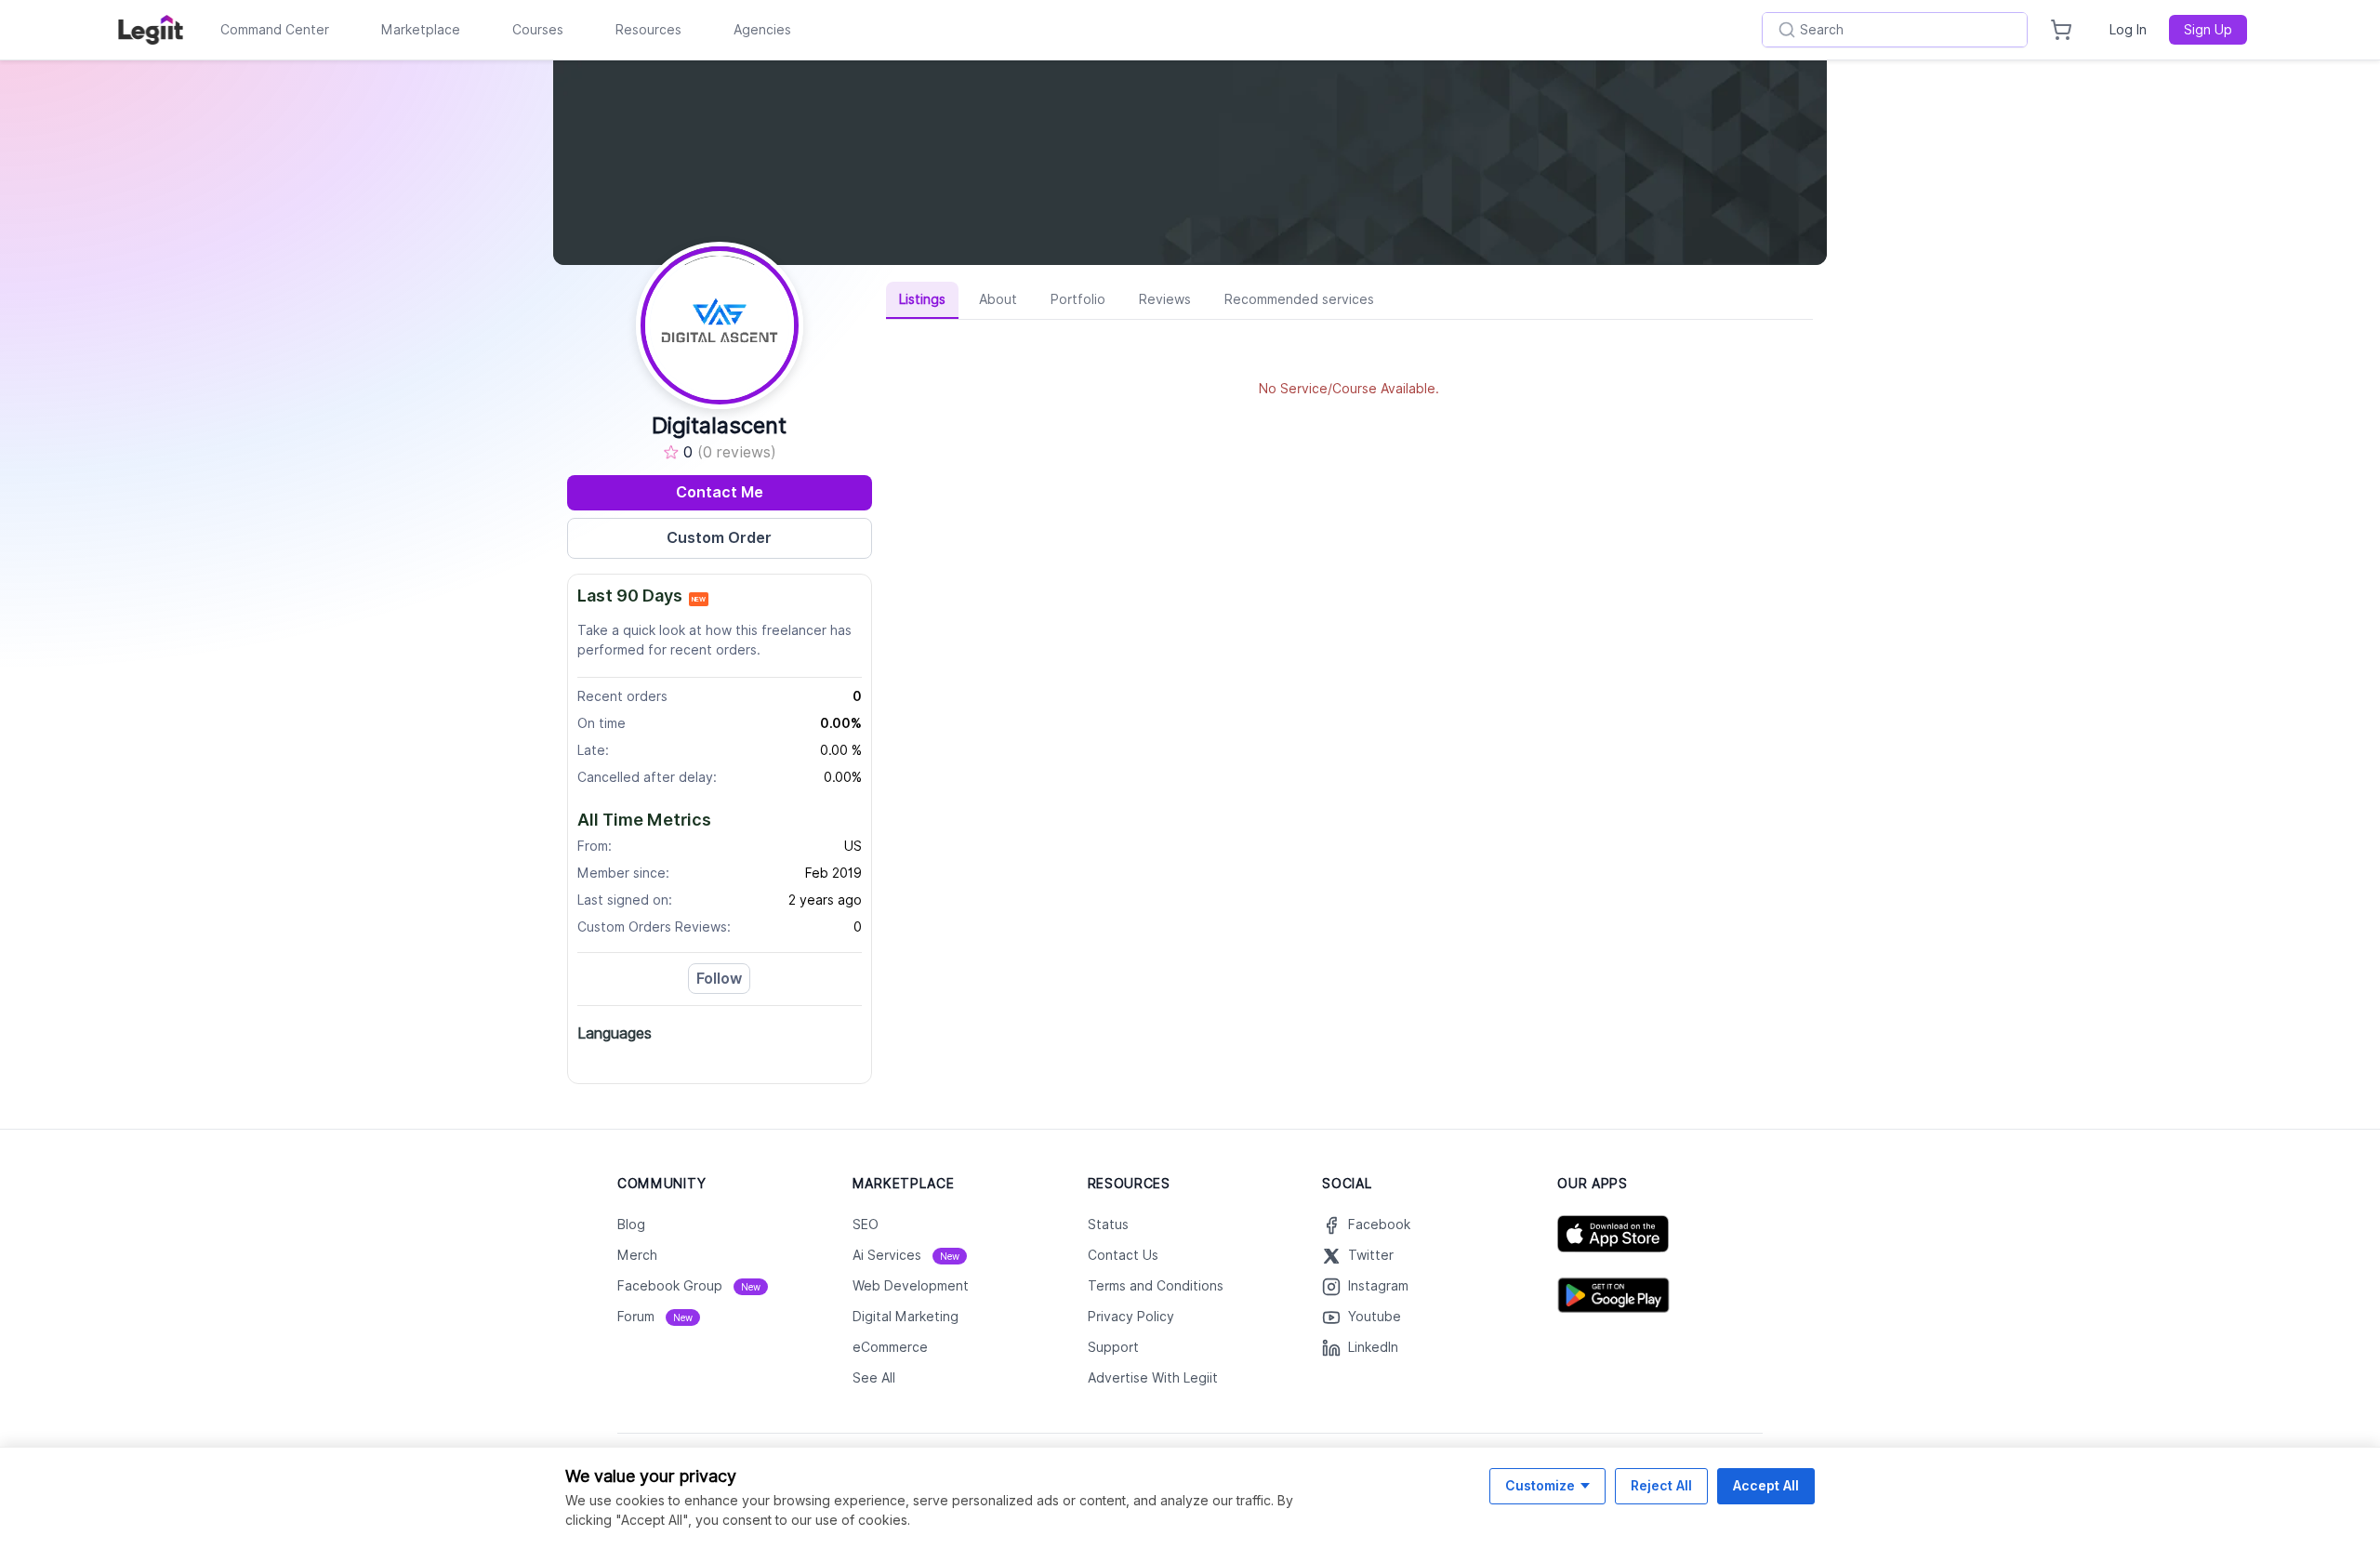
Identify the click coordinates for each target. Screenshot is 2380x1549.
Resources (648, 30)
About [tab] (998, 299)
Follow (719, 979)
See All (874, 1378)
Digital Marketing (906, 1317)
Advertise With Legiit (1153, 1378)
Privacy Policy (1131, 1317)
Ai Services (906, 1255)
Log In (2128, 30)
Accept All (1766, 1485)
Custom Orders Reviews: (654, 927)
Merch (637, 1255)
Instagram (1378, 1286)
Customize (1540, 1485)
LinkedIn (1373, 1347)
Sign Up (2208, 30)
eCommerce (890, 1347)
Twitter (1371, 1255)
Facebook (1379, 1225)
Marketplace (421, 30)
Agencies (762, 30)
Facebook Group (689, 1286)
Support (1113, 1347)
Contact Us (1123, 1255)
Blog (631, 1225)
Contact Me (720, 492)
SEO (866, 1225)
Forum (655, 1317)
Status (1108, 1225)
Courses (538, 30)
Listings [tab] (922, 299)
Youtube (1375, 1317)
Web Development (911, 1286)
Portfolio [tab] (1078, 299)
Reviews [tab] (1165, 299)
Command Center (275, 30)
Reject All (1661, 1485)
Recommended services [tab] (1299, 299)
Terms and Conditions (1156, 1286)
